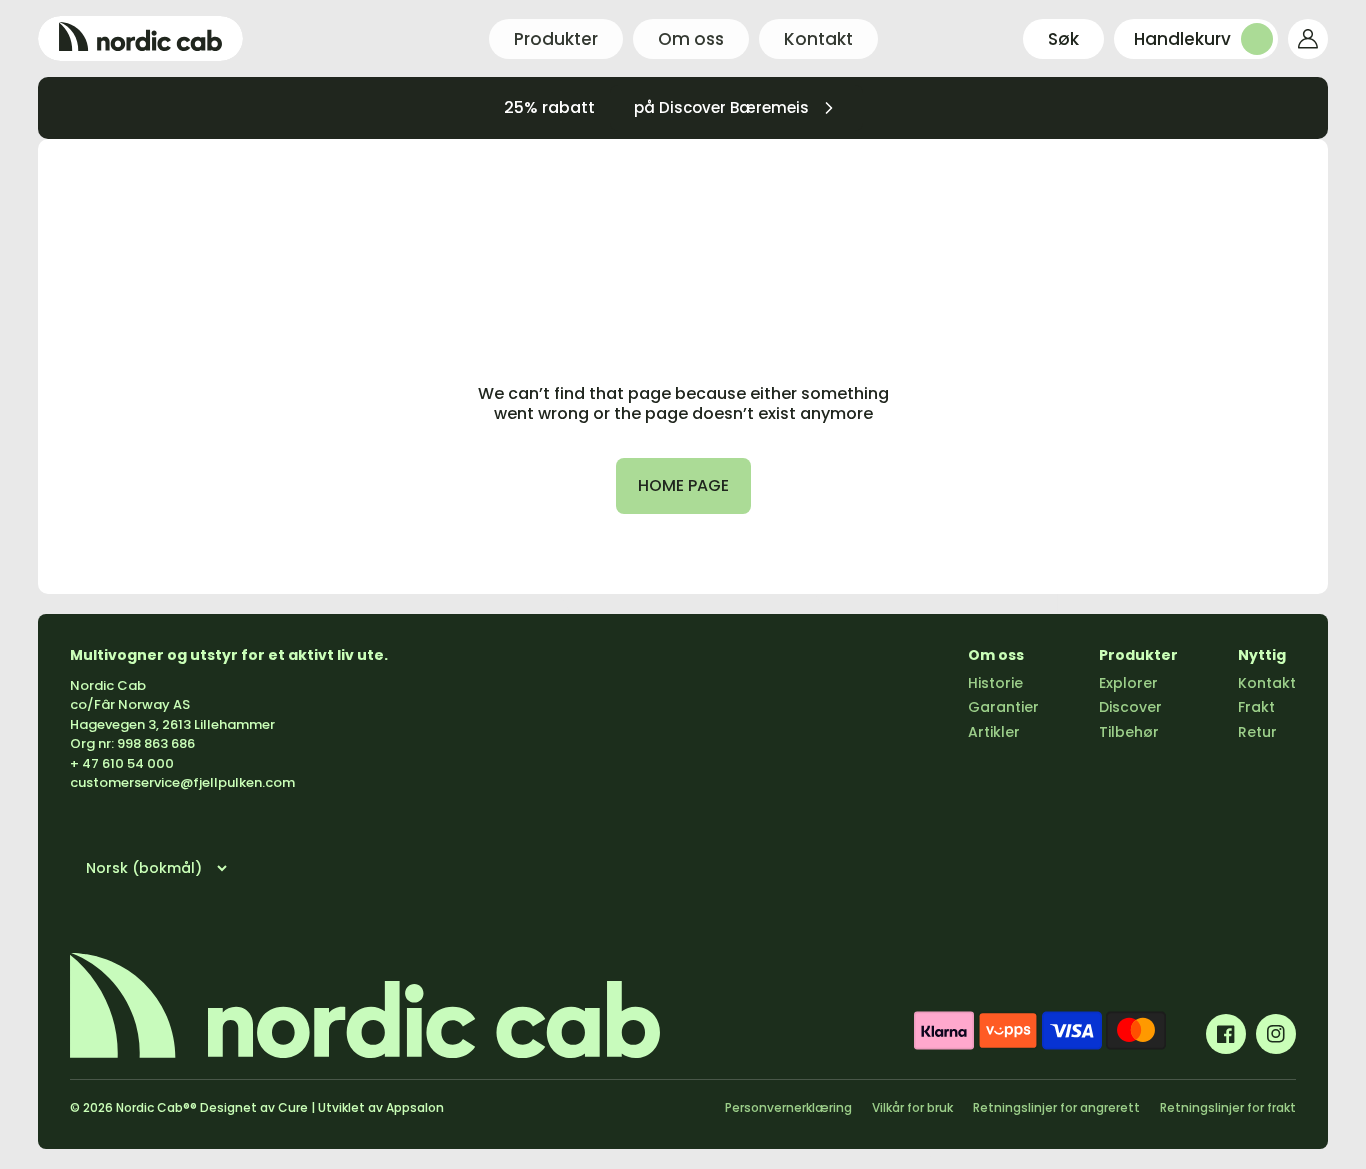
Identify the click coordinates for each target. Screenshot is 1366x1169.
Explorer (1128, 683)
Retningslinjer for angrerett (1056, 1107)
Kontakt (1267, 683)
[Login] (1308, 39)
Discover (1130, 707)
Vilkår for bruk (912, 1107)
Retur (1257, 732)
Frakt (1256, 707)
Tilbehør (1129, 732)
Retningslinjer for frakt (1228, 1107)
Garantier (1003, 707)
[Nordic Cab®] (140, 38)
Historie (995, 683)
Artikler (994, 732)
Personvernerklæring (788, 1107)
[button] (1063, 39)
